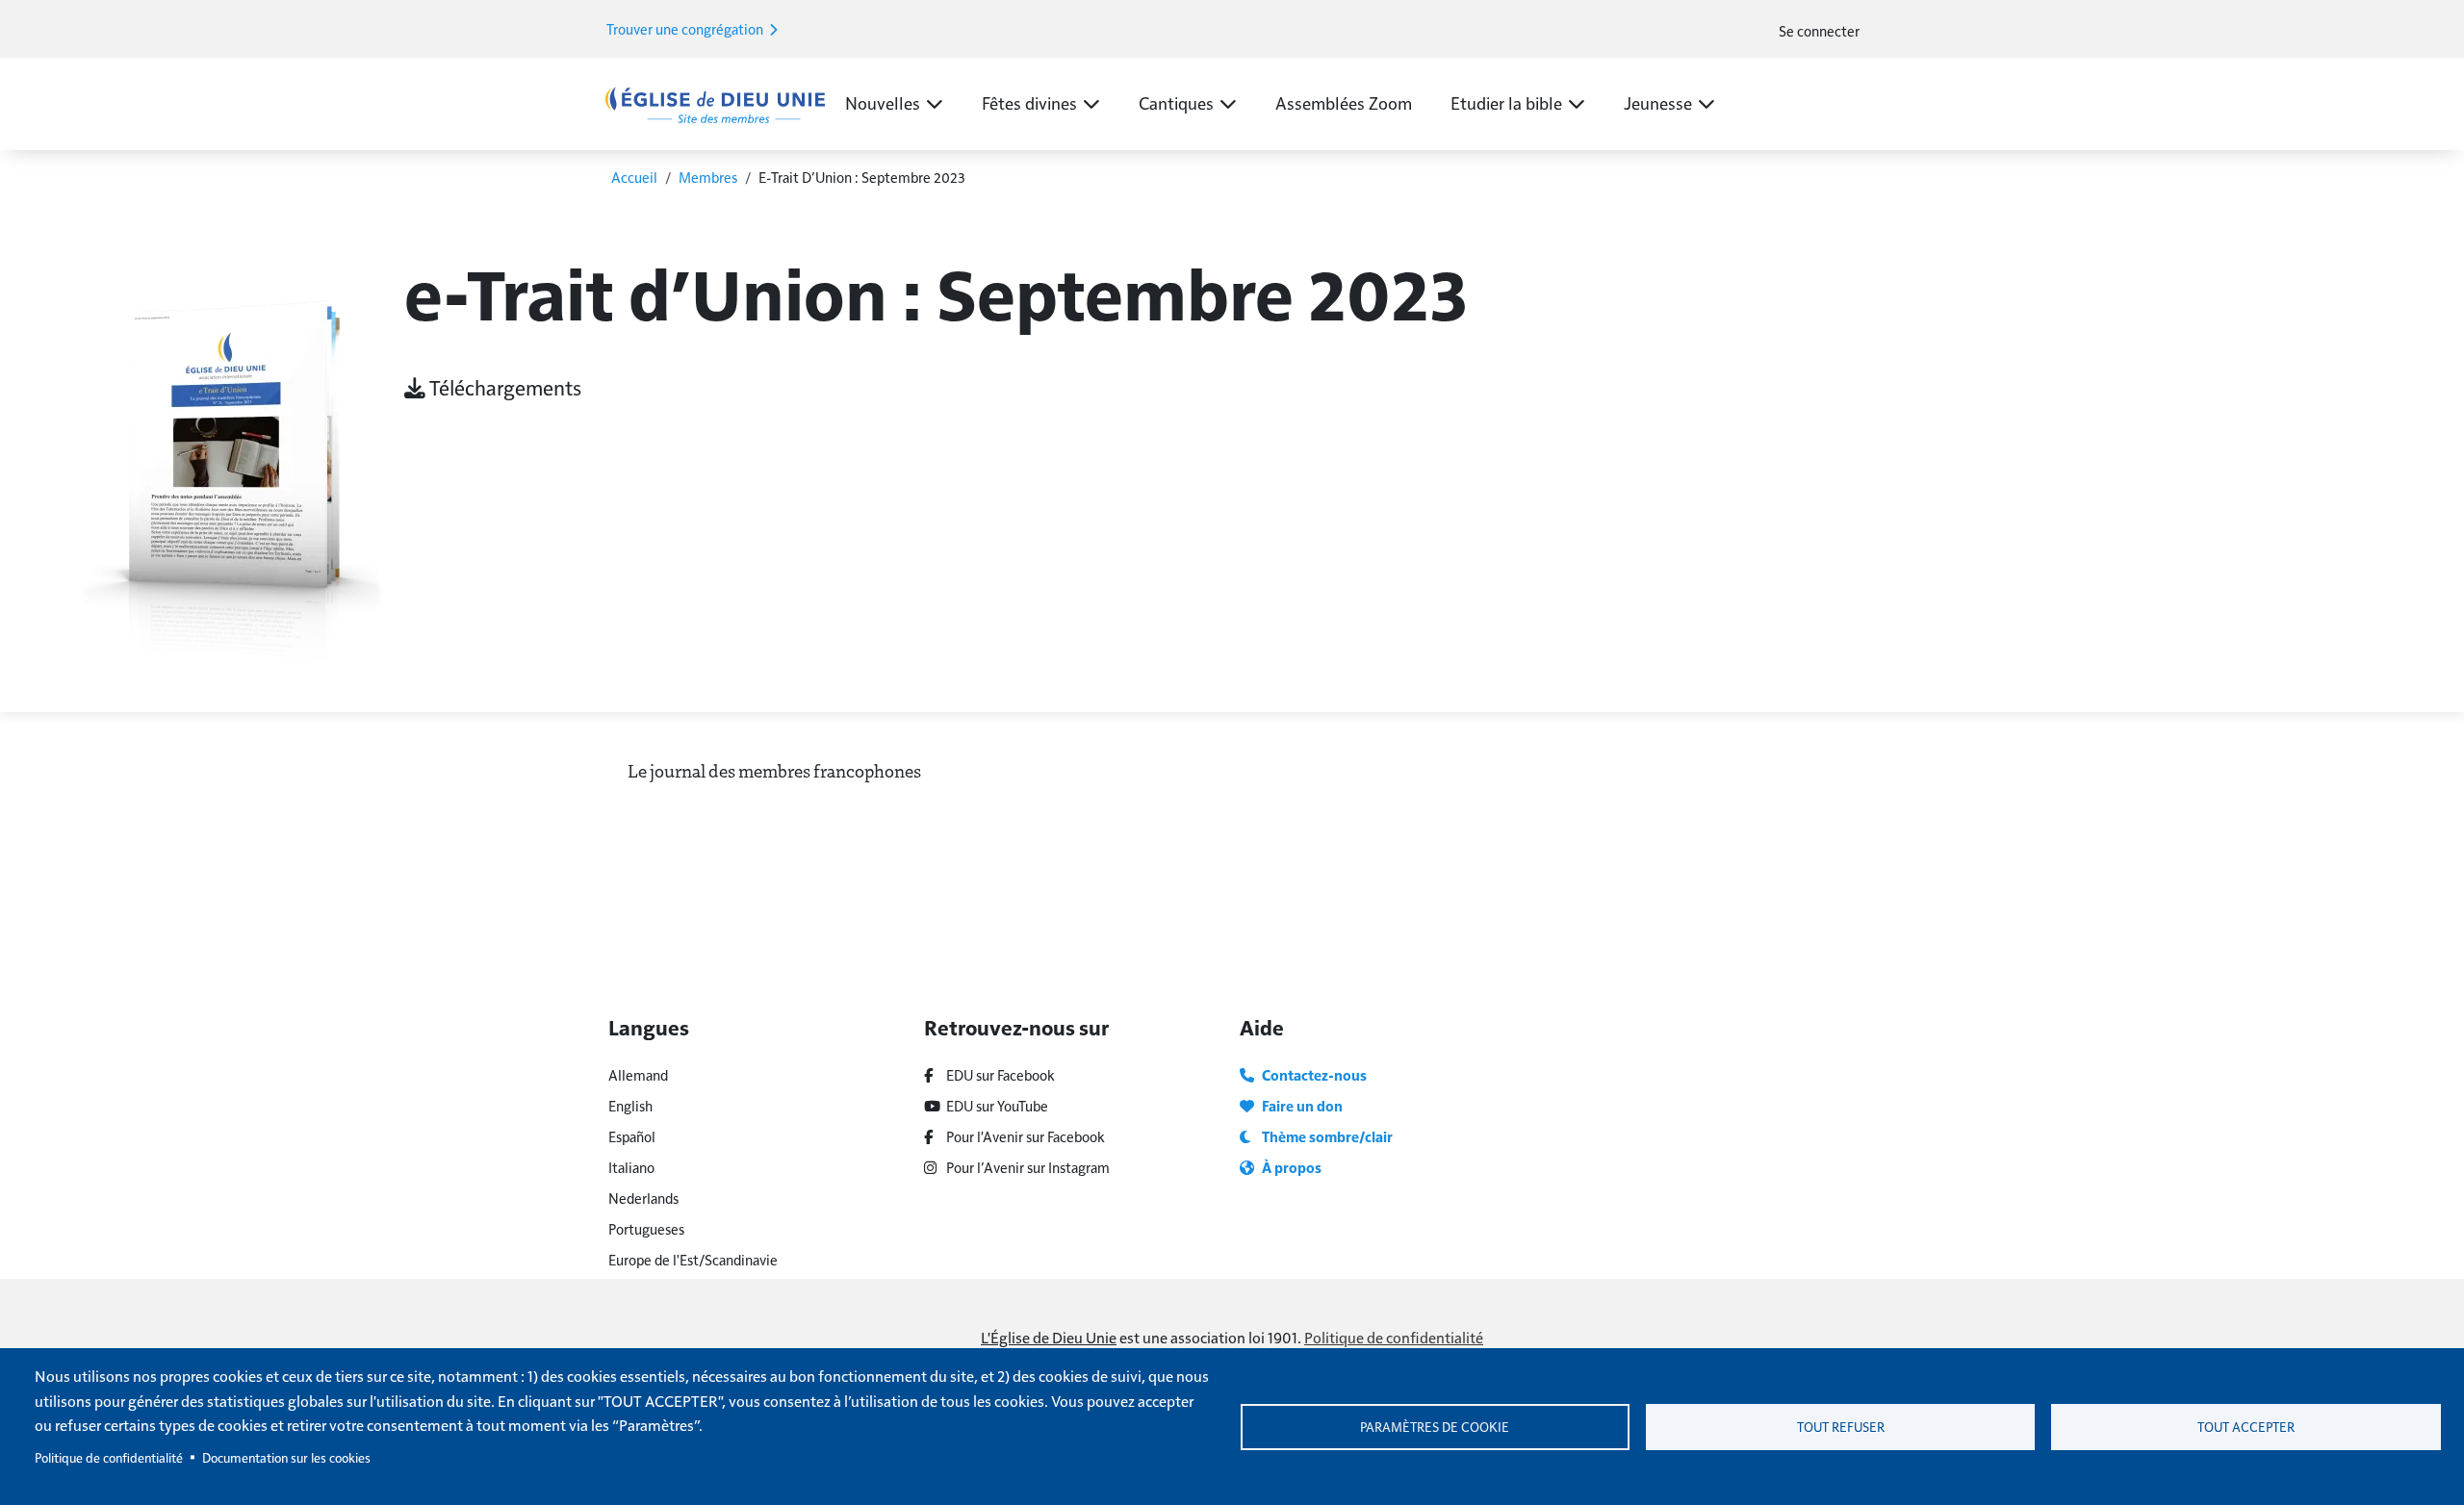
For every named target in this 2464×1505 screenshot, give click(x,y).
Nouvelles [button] (883, 102)
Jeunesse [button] (1658, 102)
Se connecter (1819, 30)
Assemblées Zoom (1344, 102)
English (630, 1105)
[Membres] (715, 103)
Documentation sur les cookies (286, 1457)
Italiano (631, 1167)
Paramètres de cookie (1435, 1427)
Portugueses (646, 1228)
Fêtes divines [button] (1029, 102)
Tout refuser (1841, 1427)
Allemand (638, 1074)
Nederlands (643, 1198)
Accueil (634, 177)
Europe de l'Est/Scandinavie (693, 1259)
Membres (708, 177)
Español (632, 1136)
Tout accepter (2246, 1427)
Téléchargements (503, 387)
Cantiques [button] (1176, 102)
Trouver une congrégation (686, 28)
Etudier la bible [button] (1506, 102)
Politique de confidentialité (1394, 1337)
